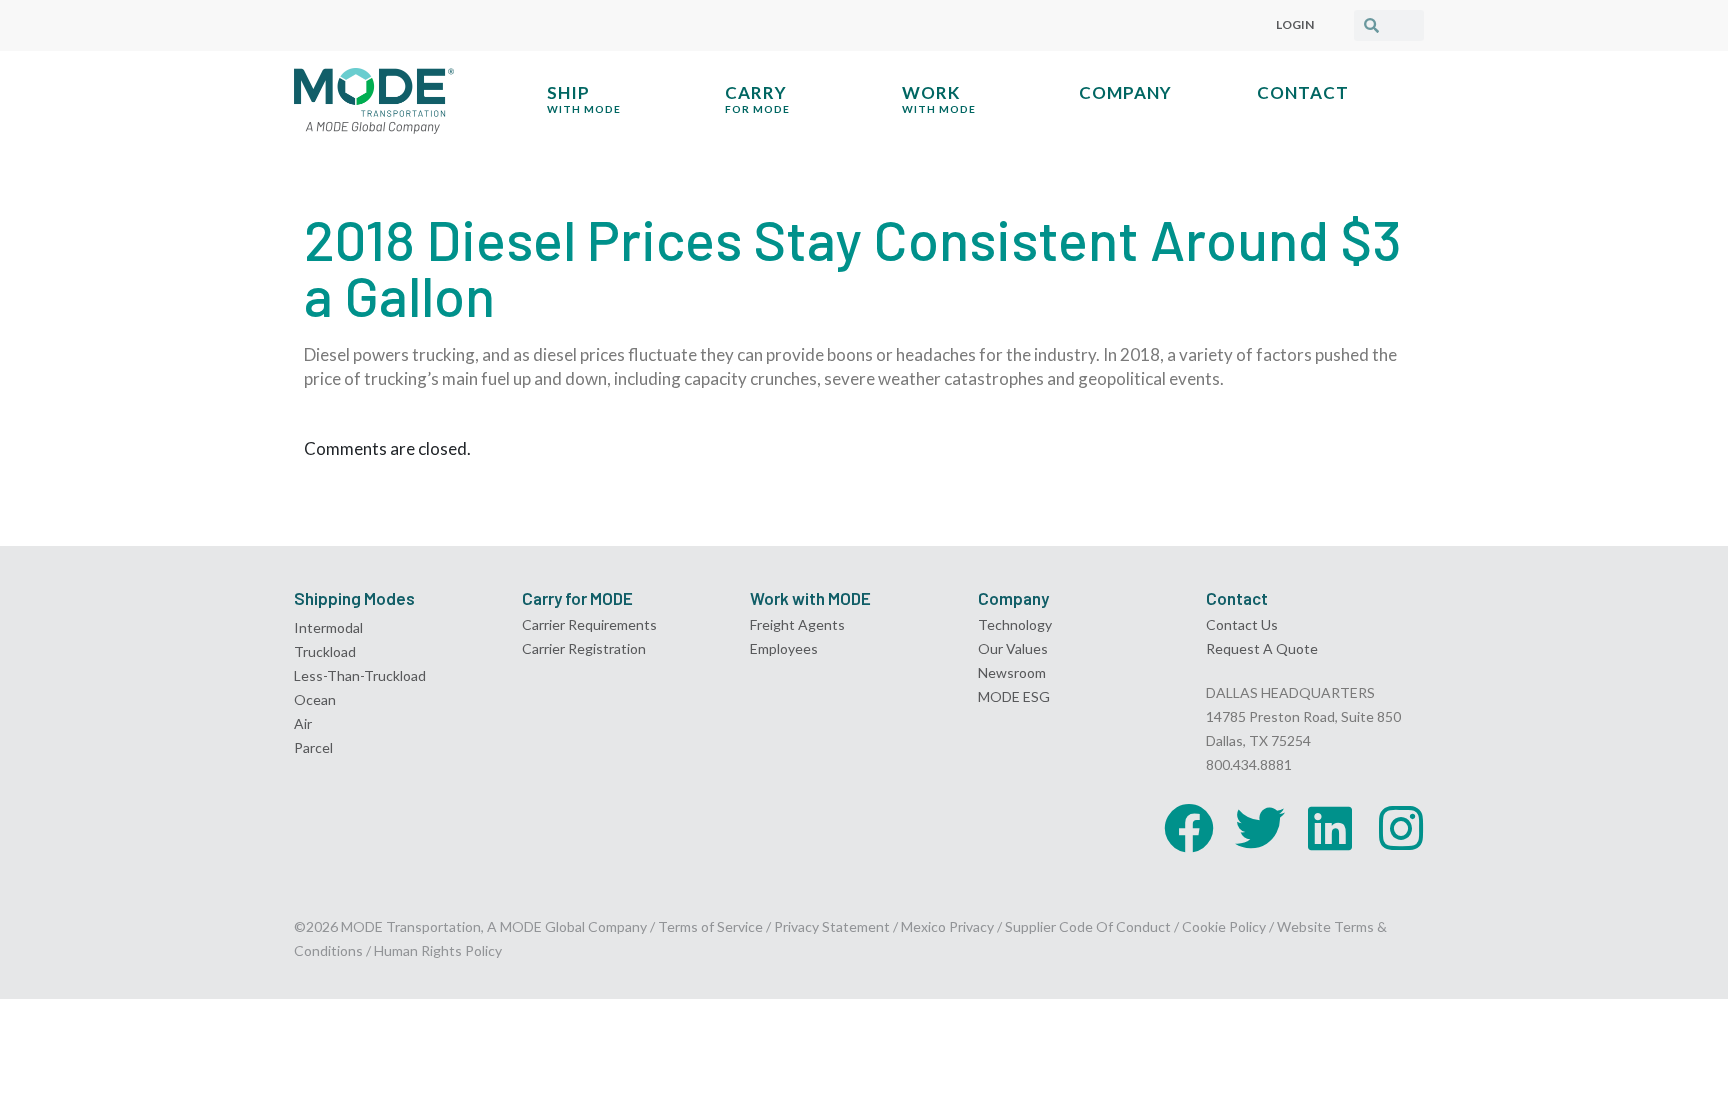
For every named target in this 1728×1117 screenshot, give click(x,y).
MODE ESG (1014, 696)
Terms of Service (710, 926)
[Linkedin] (1330, 828)
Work (939, 98)
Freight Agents (797, 624)
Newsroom (1012, 672)
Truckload (325, 651)
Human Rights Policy (438, 950)
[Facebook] (1189, 828)
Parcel (313, 747)
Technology (1015, 624)
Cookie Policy (1224, 926)
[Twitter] (1260, 828)
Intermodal (328, 627)
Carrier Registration (584, 648)
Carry (757, 98)
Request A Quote (1262, 648)
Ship (584, 98)
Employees (784, 648)
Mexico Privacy (947, 926)
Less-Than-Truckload (360, 675)
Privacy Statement (833, 926)
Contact (1303, 92)
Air (303, 723)
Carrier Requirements (589, 624)
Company (1125, 92)
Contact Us (1242, 624)
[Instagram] (1401, 828)
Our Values (1013, 648)
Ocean (315, 699)
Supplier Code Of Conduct (1088, 926)
